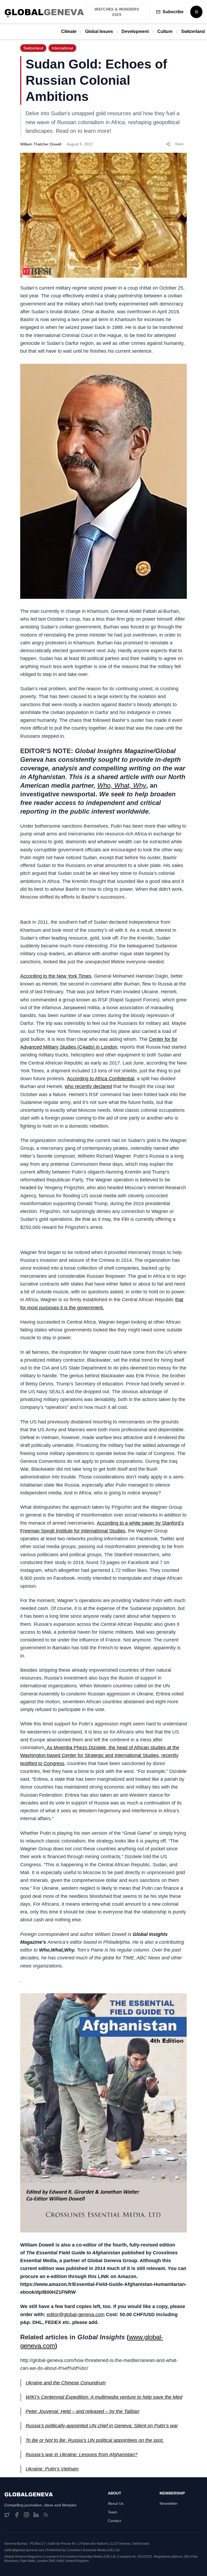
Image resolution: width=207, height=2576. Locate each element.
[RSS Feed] (46, 2515)
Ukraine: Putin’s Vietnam (52, 2469)
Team (113, 2512)
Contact (114, 2521)
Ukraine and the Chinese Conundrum (66, 2383)
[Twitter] (7, 2515)
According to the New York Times (56, 976)
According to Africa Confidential (101, 1079)
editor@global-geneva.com (76, 2315)
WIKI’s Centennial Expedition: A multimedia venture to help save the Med (104, 2397)
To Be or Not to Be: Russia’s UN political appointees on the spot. (95, 2440)
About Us (116, 2503)
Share (179, 144)
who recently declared (88, 1086)
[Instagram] (26, 2515)
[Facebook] (17, 2515)
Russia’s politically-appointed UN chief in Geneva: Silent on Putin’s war (102, 2426)
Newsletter (169, 2503)
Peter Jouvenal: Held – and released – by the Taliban (82, 2411)
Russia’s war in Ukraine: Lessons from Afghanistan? (82, 2455)
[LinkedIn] (36, 2515)
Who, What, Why (122, 785)
